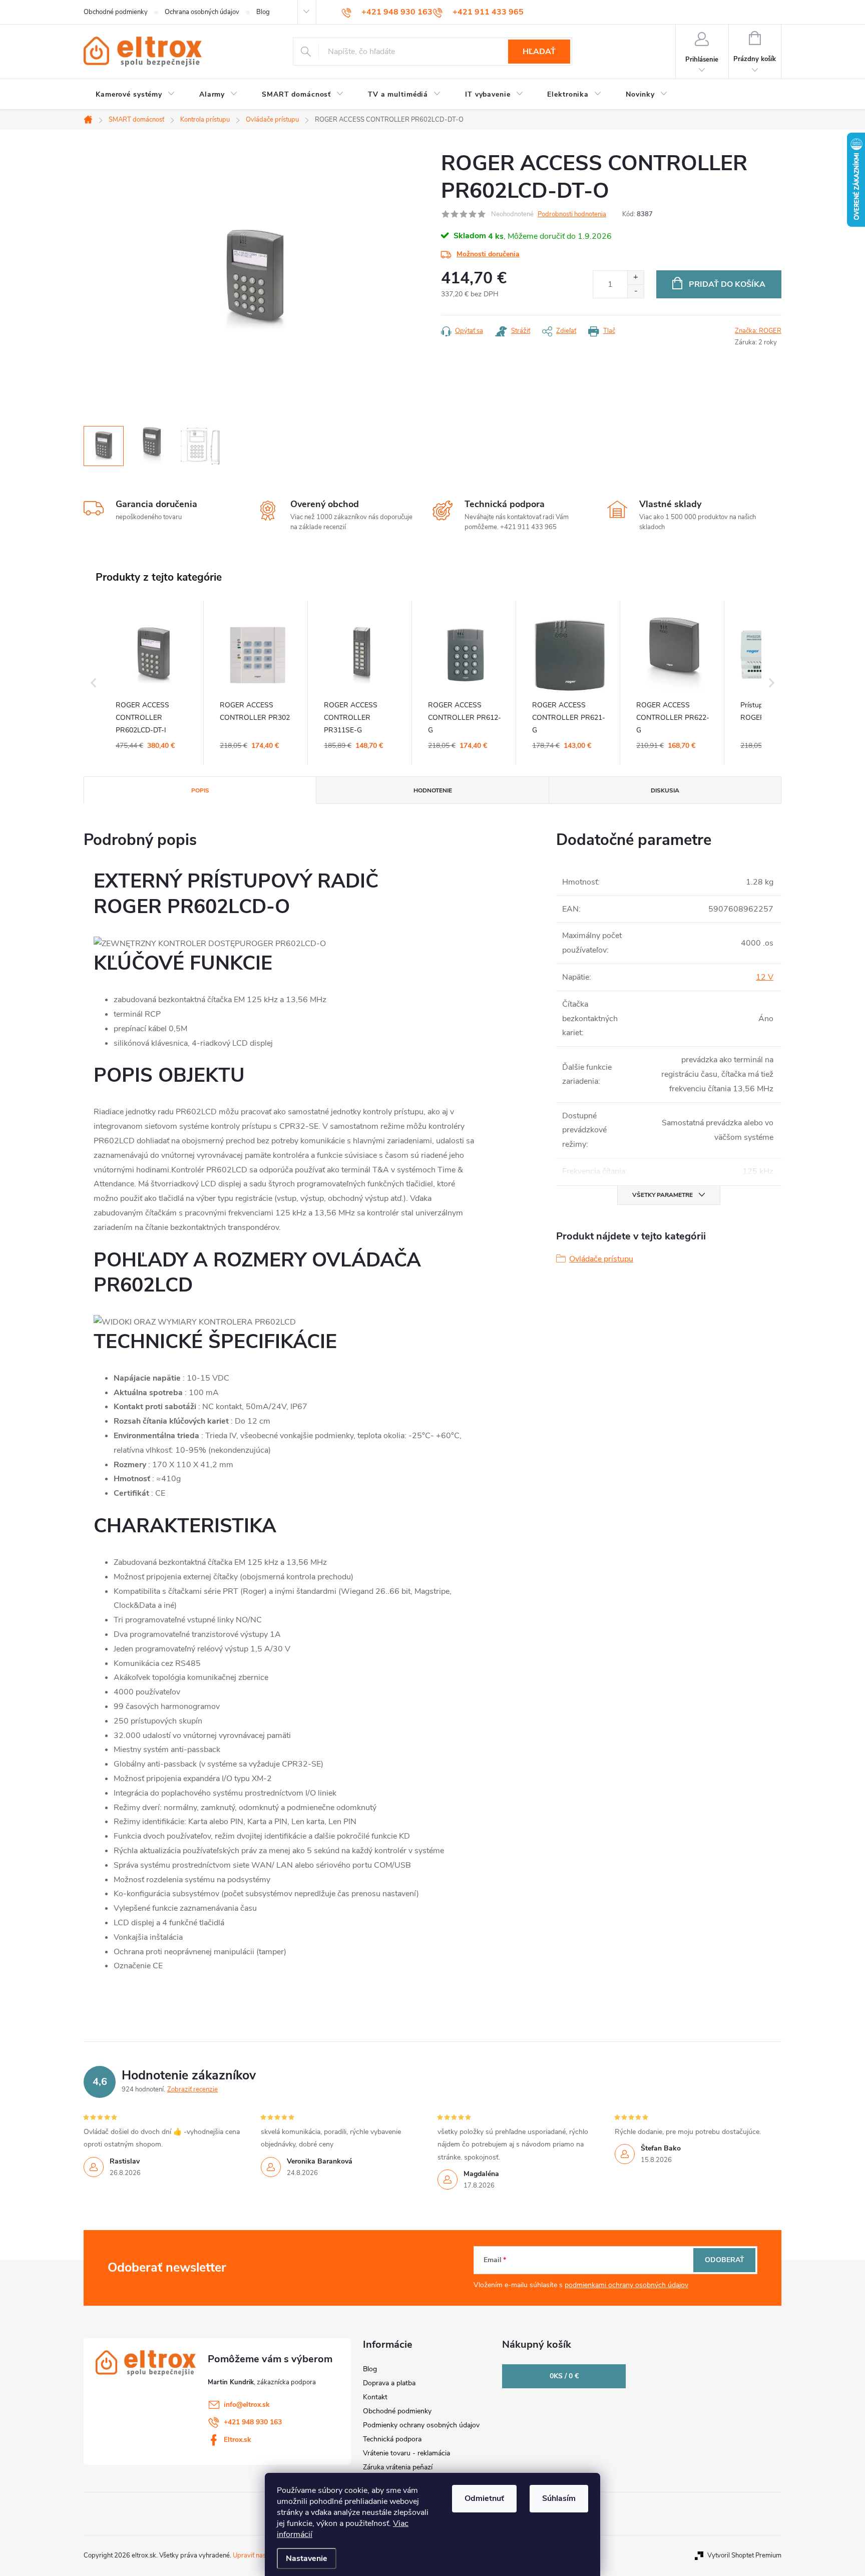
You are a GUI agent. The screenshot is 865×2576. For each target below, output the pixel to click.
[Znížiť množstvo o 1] (635, 291)
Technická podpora (392, 2439)
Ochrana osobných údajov (202, 12)
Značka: (758, 331)
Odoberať (725, 2260)
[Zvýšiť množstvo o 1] (635, 278)
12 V (765, 977)
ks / (564, 2376)
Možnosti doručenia (488, 254)
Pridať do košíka (727, 284)
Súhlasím (559, 2498)
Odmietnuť (484, 2498)
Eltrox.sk (238, 2440)
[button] (94, 683)
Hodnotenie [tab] (433, 790)
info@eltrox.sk (247, 2405)
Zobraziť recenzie (192, 2089)
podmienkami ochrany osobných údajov (626, 2285)
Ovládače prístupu (601, 1259)
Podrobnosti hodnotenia (572, 214)
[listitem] (154, 683)
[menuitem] (135, 95)
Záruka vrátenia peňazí (398, 2467)
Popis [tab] (200, 790)
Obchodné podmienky (116, 12)
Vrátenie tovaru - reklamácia (406, 2453)
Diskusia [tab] (665, 790)
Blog (263, 12)
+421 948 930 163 (253, 2422)
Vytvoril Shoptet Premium (744, 2555)
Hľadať (539, 52)
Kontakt (375, 2397)
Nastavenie (307, 2558)
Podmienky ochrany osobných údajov (421, 2425)
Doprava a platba (389, 2383)
